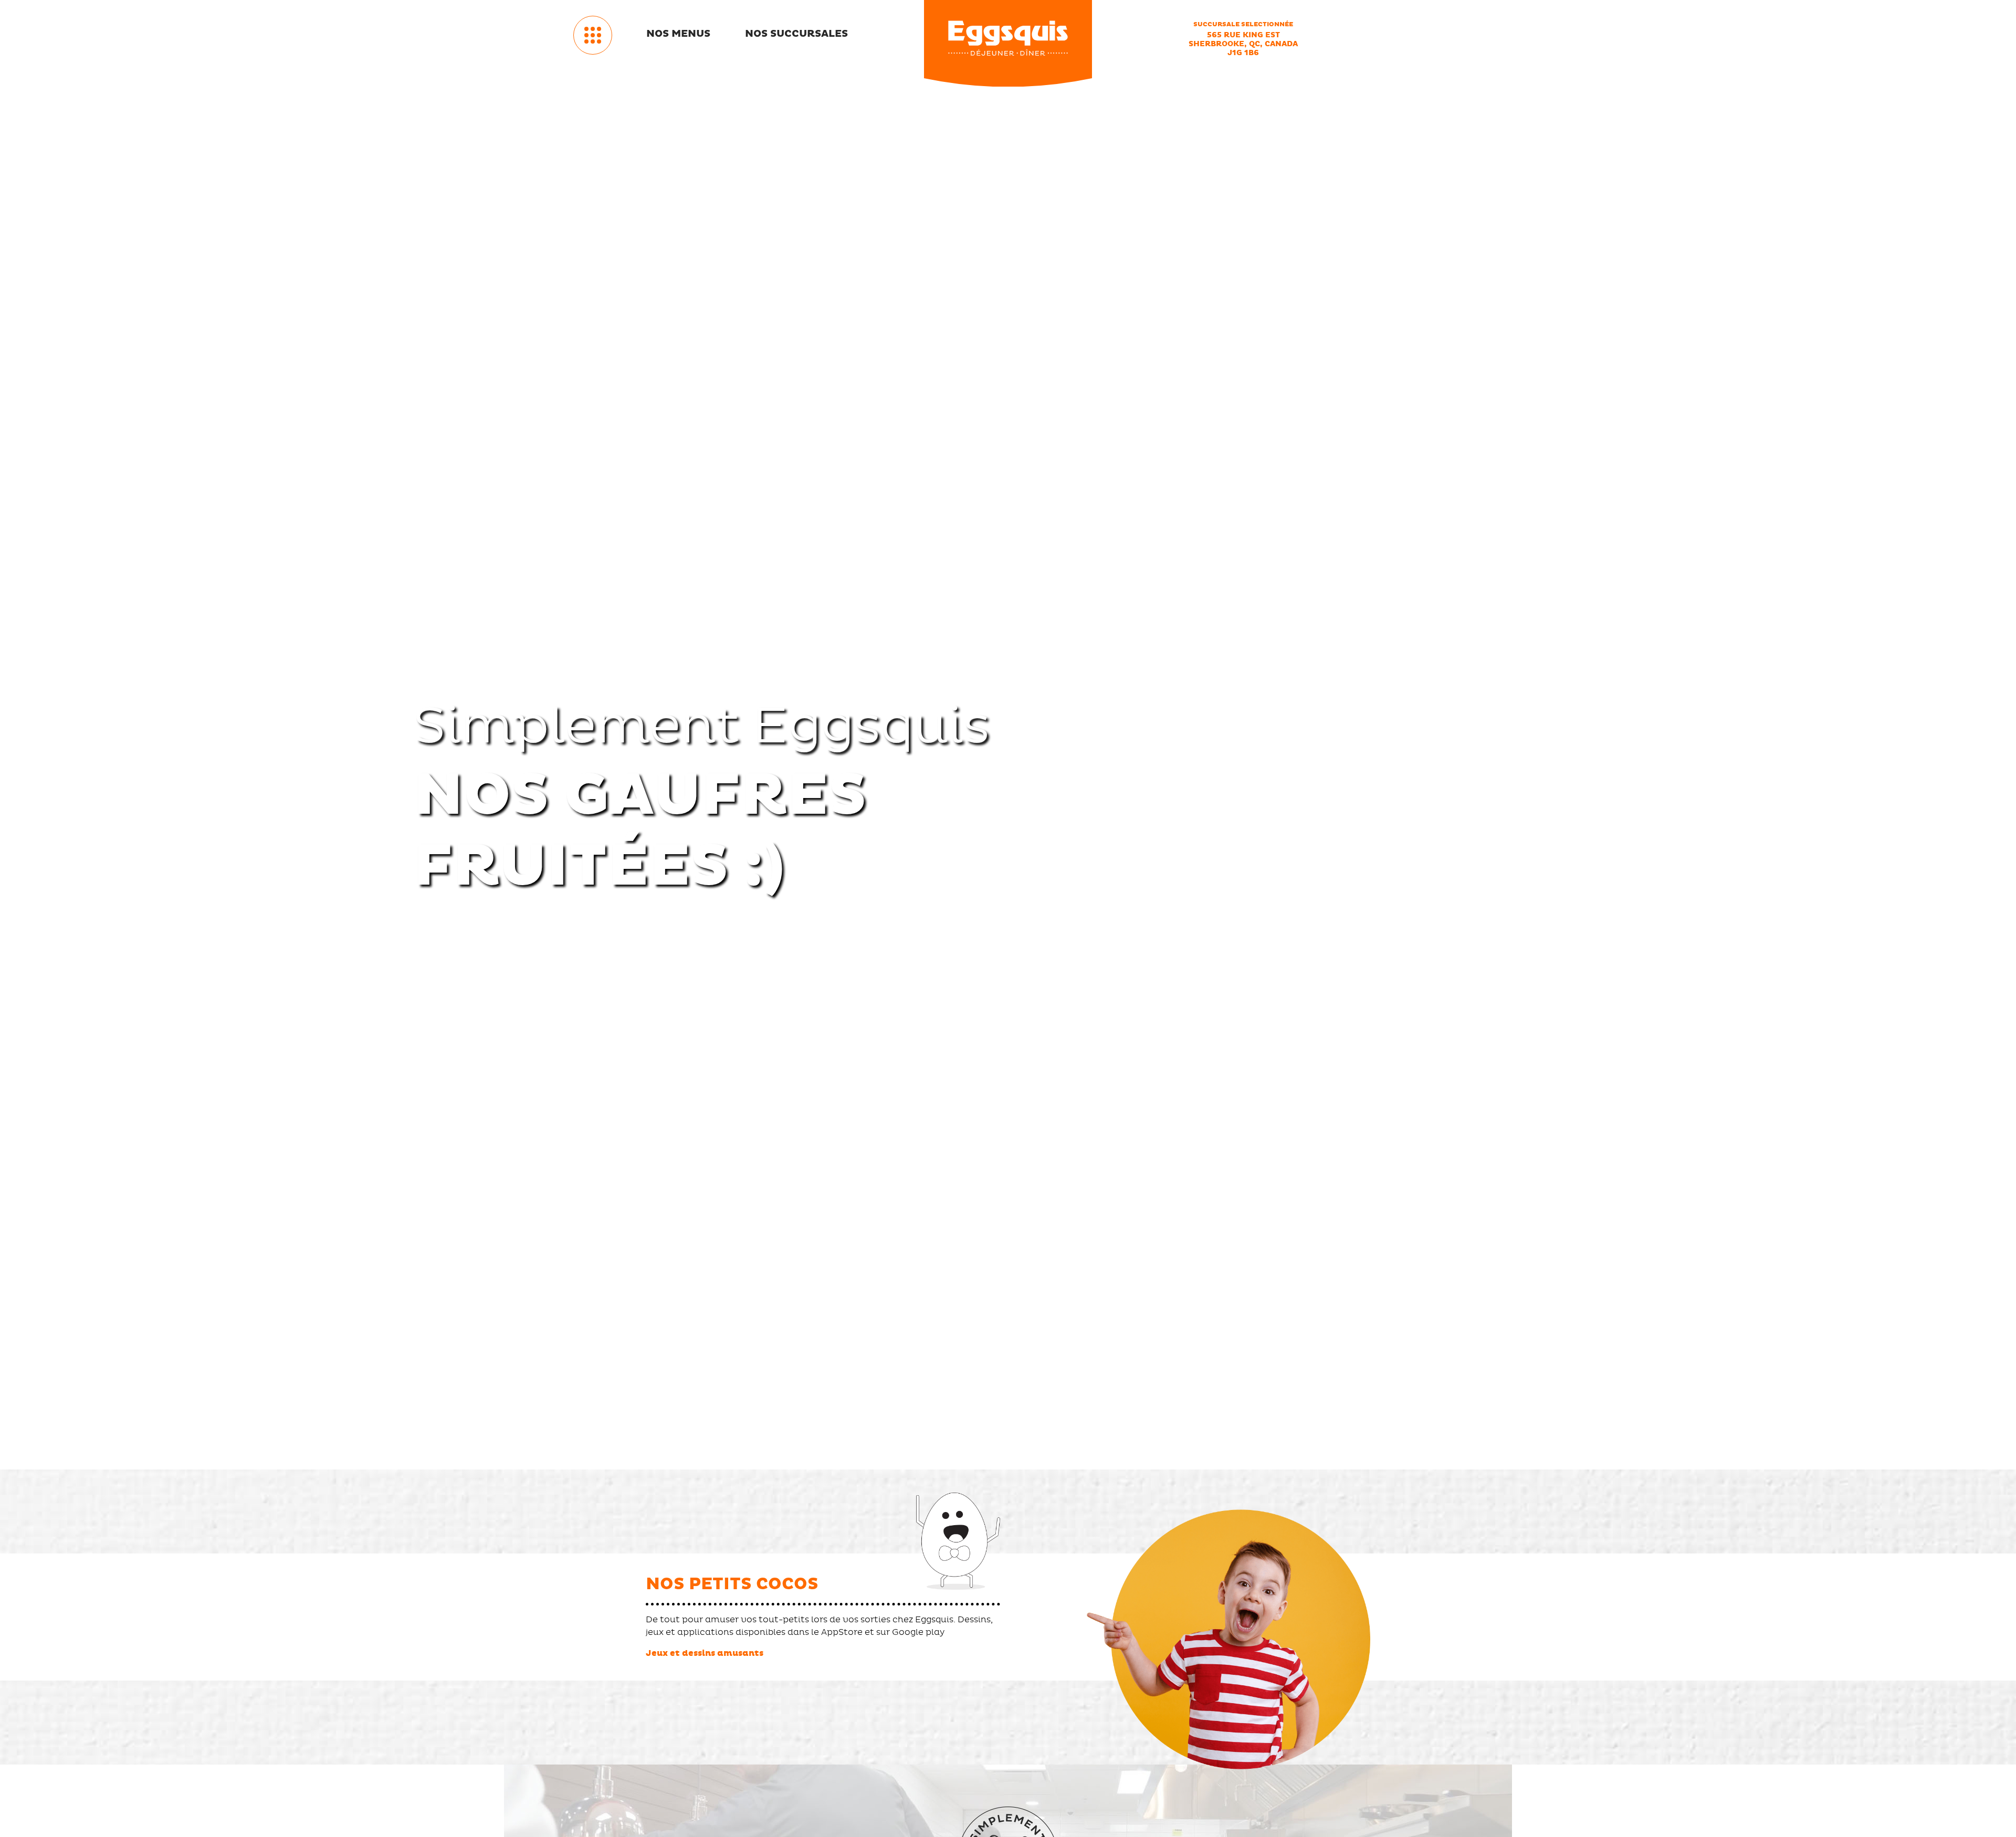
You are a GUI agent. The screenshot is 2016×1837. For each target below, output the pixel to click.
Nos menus (678, 34)
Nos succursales (796, 34)
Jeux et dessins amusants (705, 1653)
